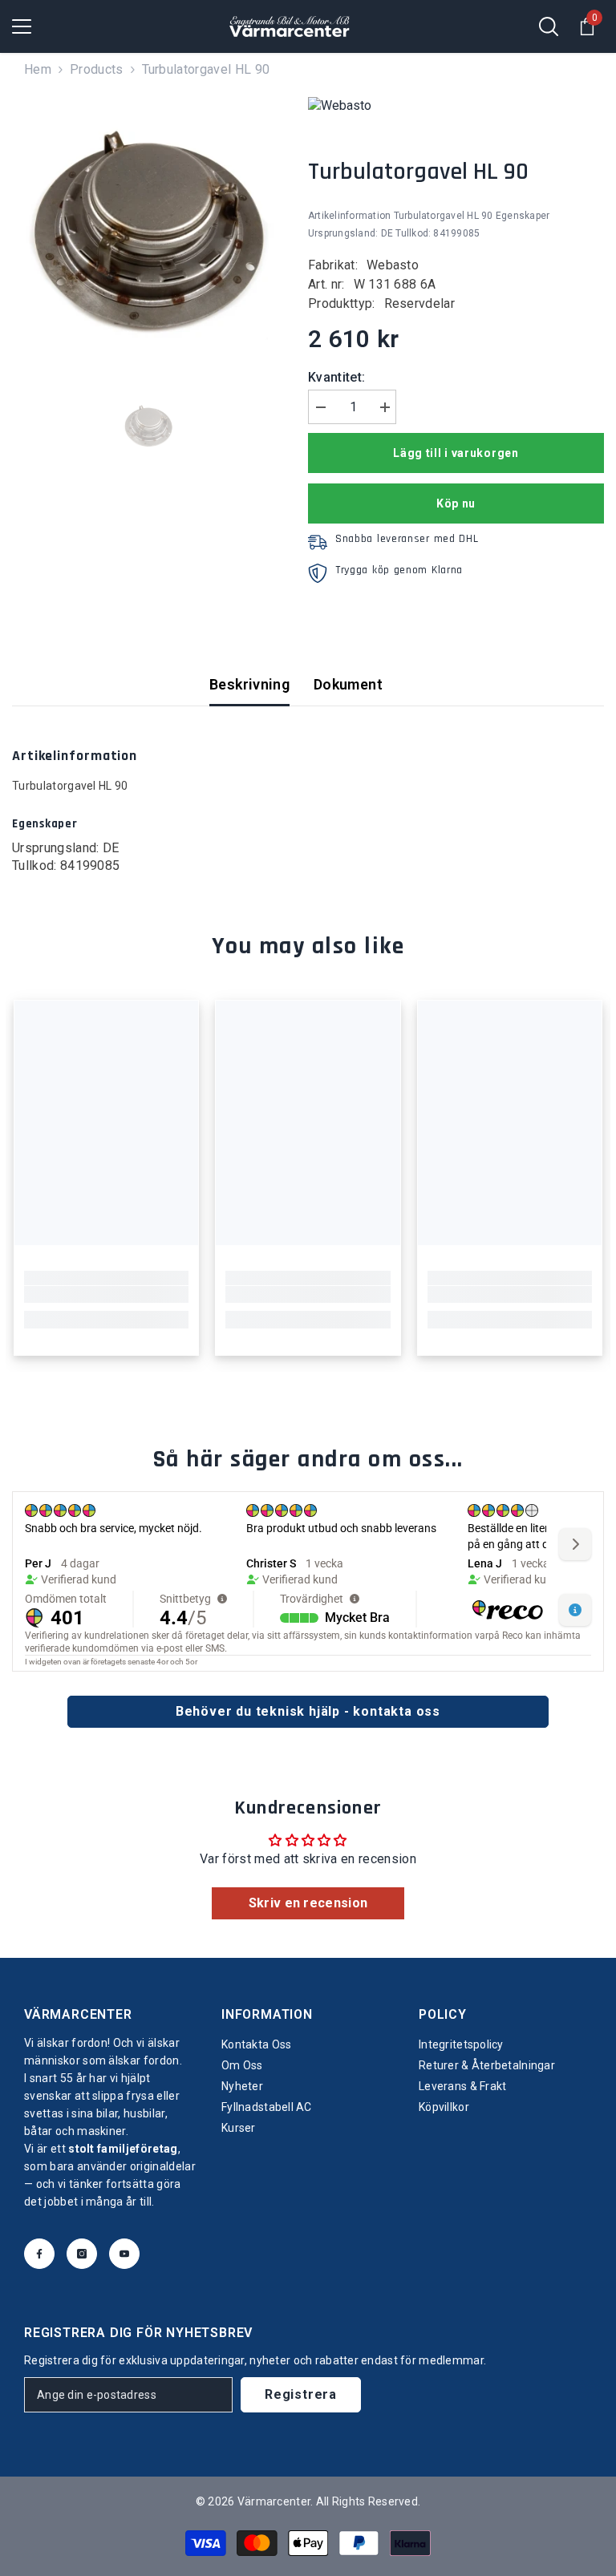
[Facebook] (39, 2254)
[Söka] (549, 26)
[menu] (22, 26)
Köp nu (456, 503)
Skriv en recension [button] (308, 1903)
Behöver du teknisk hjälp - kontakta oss (308, 1711)
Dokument (348, 684)
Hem (38, 69)
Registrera (301, 2394)
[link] (106, 1295)
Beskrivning (249, 684)
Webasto (393, 265)
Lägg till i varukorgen (456, 453)
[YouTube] (124, 2254)
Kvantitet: (336, 377)
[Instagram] (82, 2254)
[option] (148, 233)
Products (97, 69)
